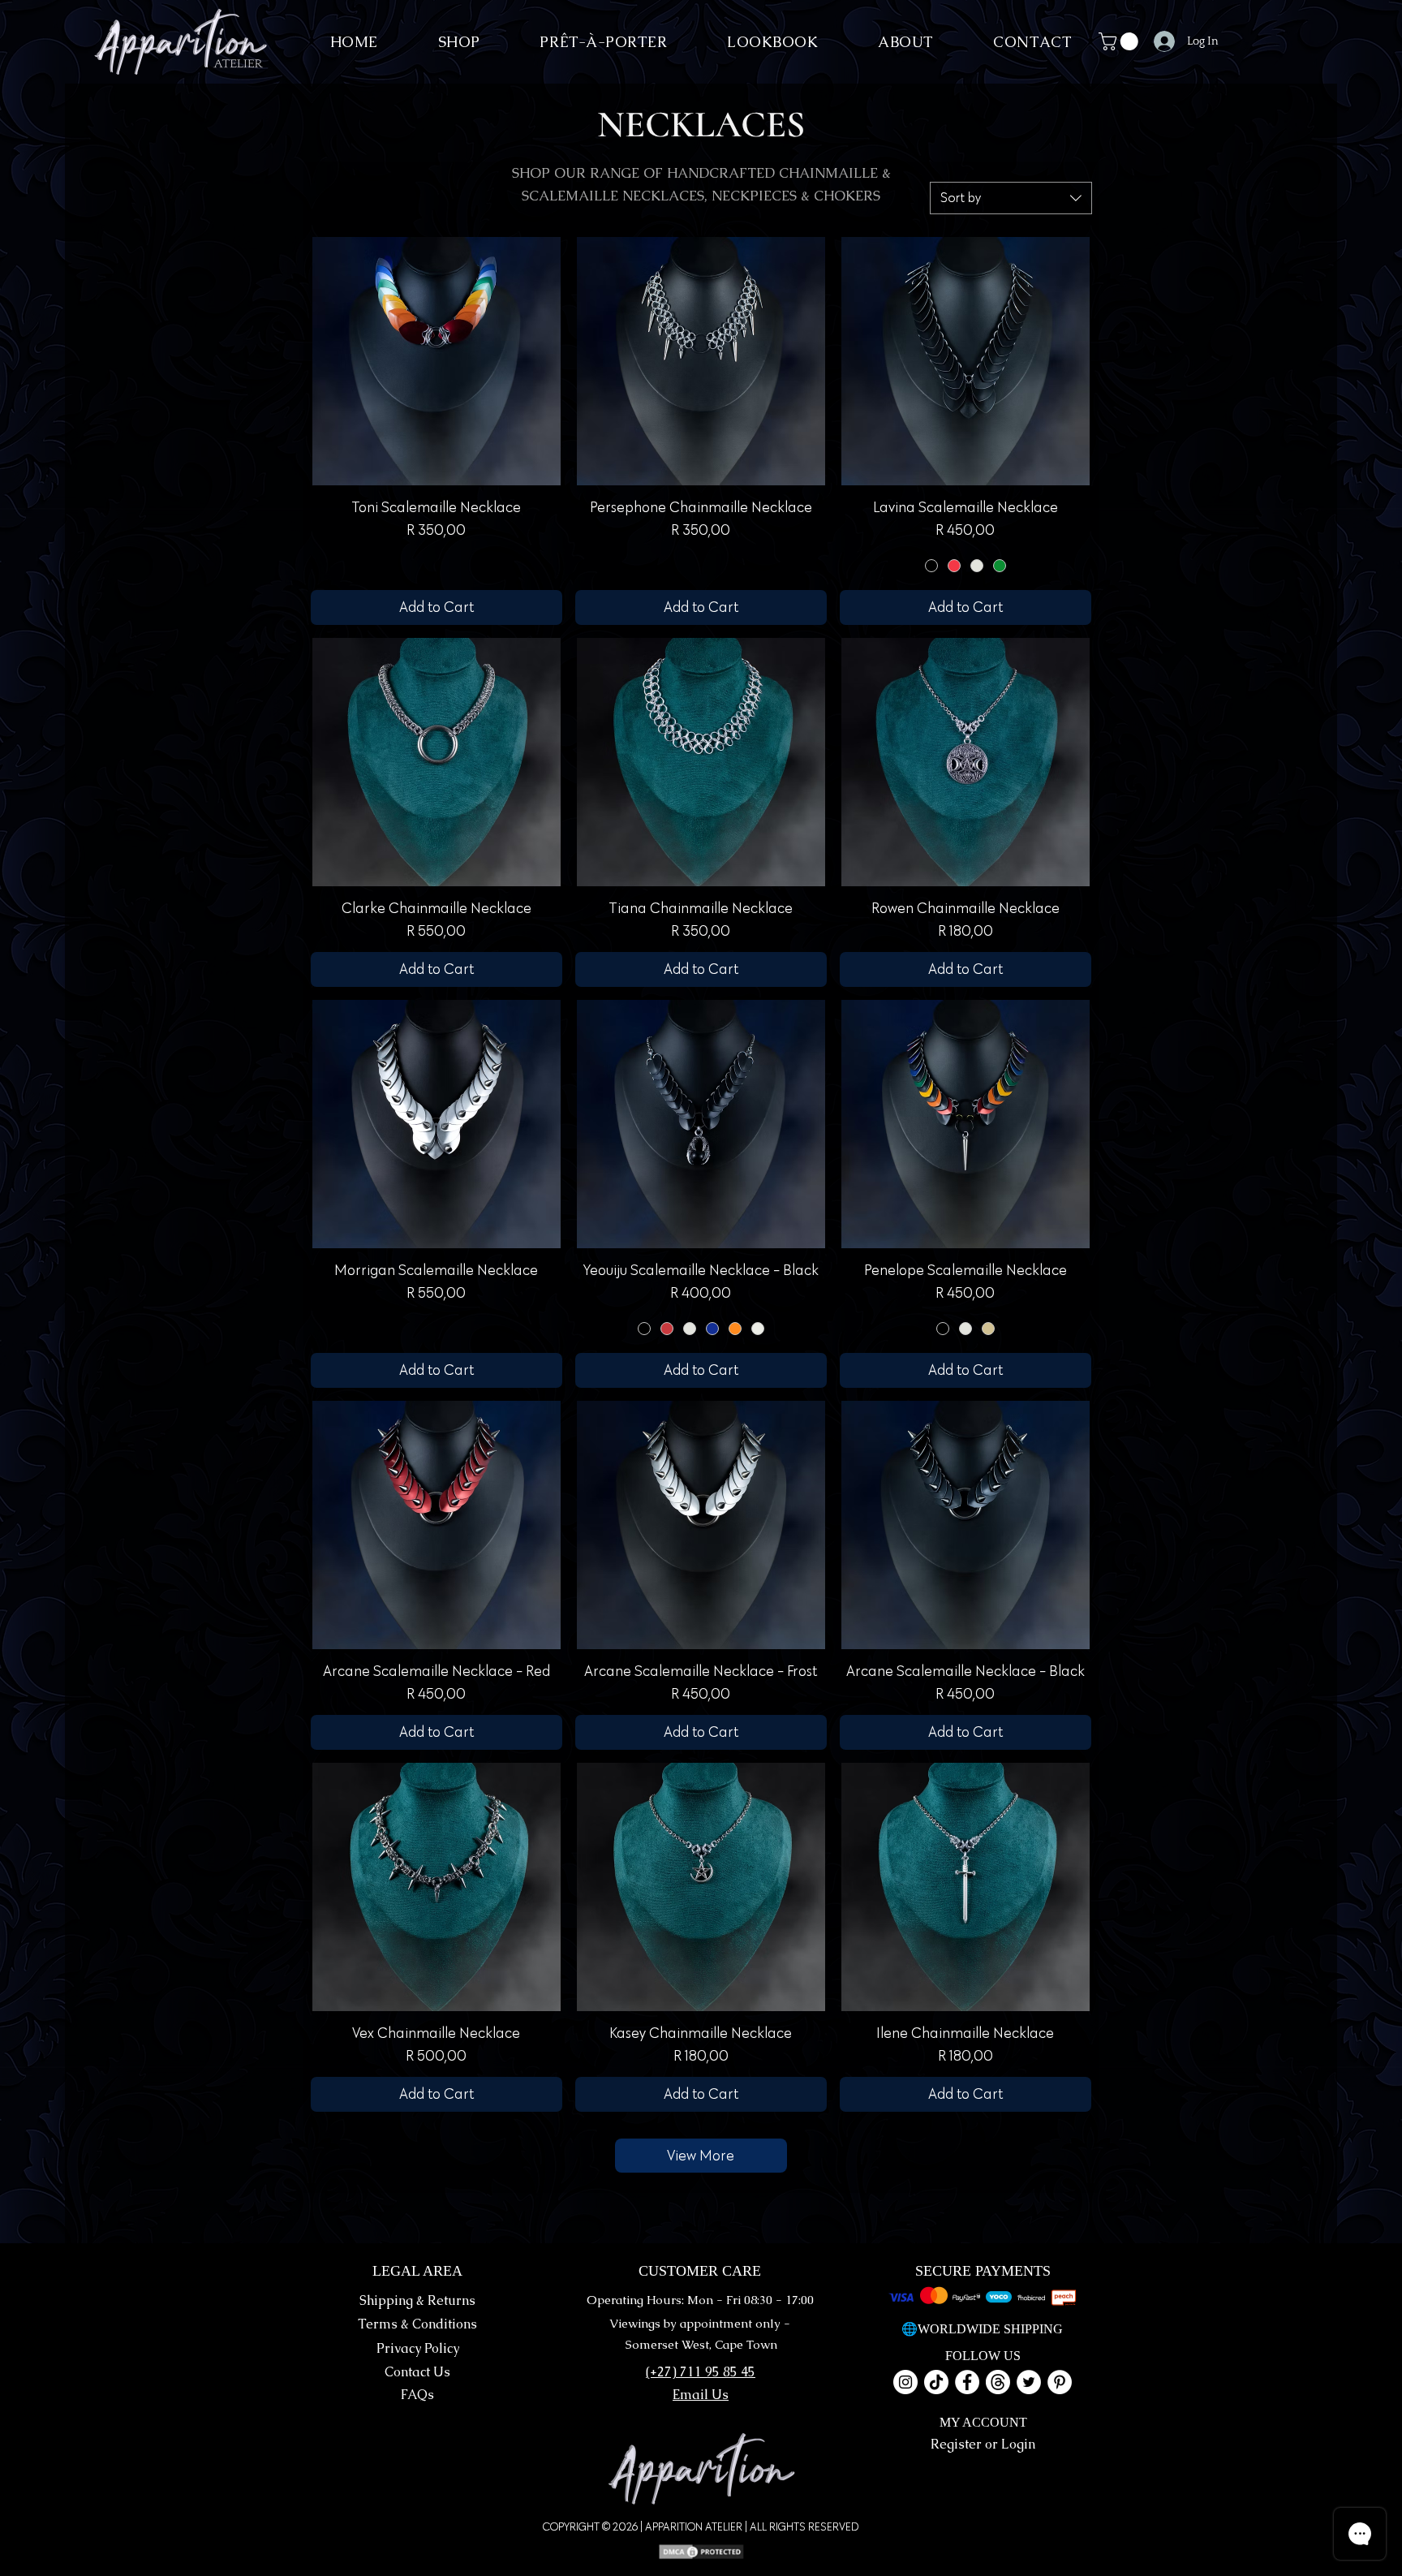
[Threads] (998, 2382)
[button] (1120, 41)
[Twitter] (1029, 2382)
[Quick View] (437, 361)
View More (701, 2156)
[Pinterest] (1060, 2382)
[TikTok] (936, 2382)
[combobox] (1011, 198)
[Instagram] (905, 2382)
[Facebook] (967, 2382)
